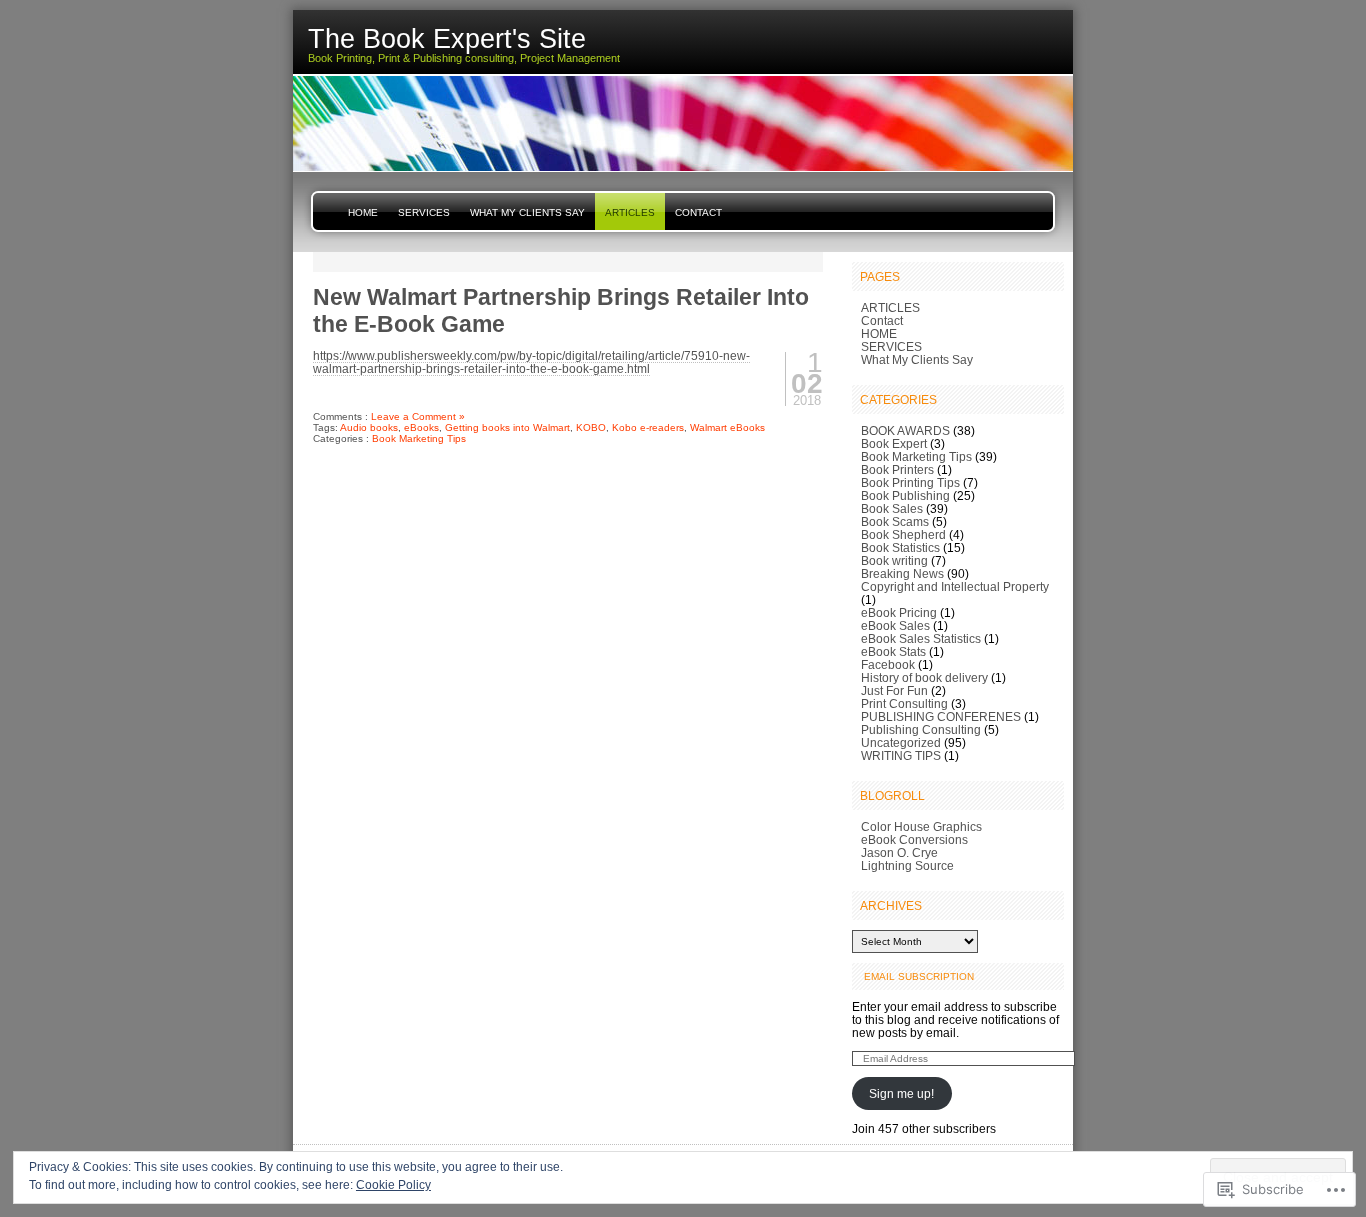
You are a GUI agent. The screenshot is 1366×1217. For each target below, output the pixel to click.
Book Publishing (905, 495)
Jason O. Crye (899, 852)
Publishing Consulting (921, 729)
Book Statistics (900, 547)
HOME (363, 212)
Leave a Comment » (418, 416)
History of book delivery (924, 677)
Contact (698, 212)
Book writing (894, 560)
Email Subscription (919, 976)
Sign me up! (901, 1093)
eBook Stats (893, 651)
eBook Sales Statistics (921, 638)
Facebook (888, 664)
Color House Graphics (921, 826)
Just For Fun (894, 690)
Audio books (369, 427)
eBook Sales (895, 625)
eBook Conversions (914, 839)
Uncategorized (901, 742)
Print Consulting (904, 703)
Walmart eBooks (727, 427)
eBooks (421, 427)
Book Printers (897, 469)
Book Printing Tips (910, 482)
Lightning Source (907, 865)
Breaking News (902, 573)
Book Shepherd (903, 534)
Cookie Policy (393, 1185)
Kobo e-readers (648, 427)
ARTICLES (630, 212)
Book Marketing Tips (419, 438)
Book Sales (892, 508)
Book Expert (894, 443)
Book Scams (895, 521)
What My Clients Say (527, 212)
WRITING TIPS (901, 755)
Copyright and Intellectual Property (955, 586)
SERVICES (424, 212)
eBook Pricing (899, 612)
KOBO (591, 427)
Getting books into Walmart (507, 427)
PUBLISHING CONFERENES (941, 716)
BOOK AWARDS (905, 430)
